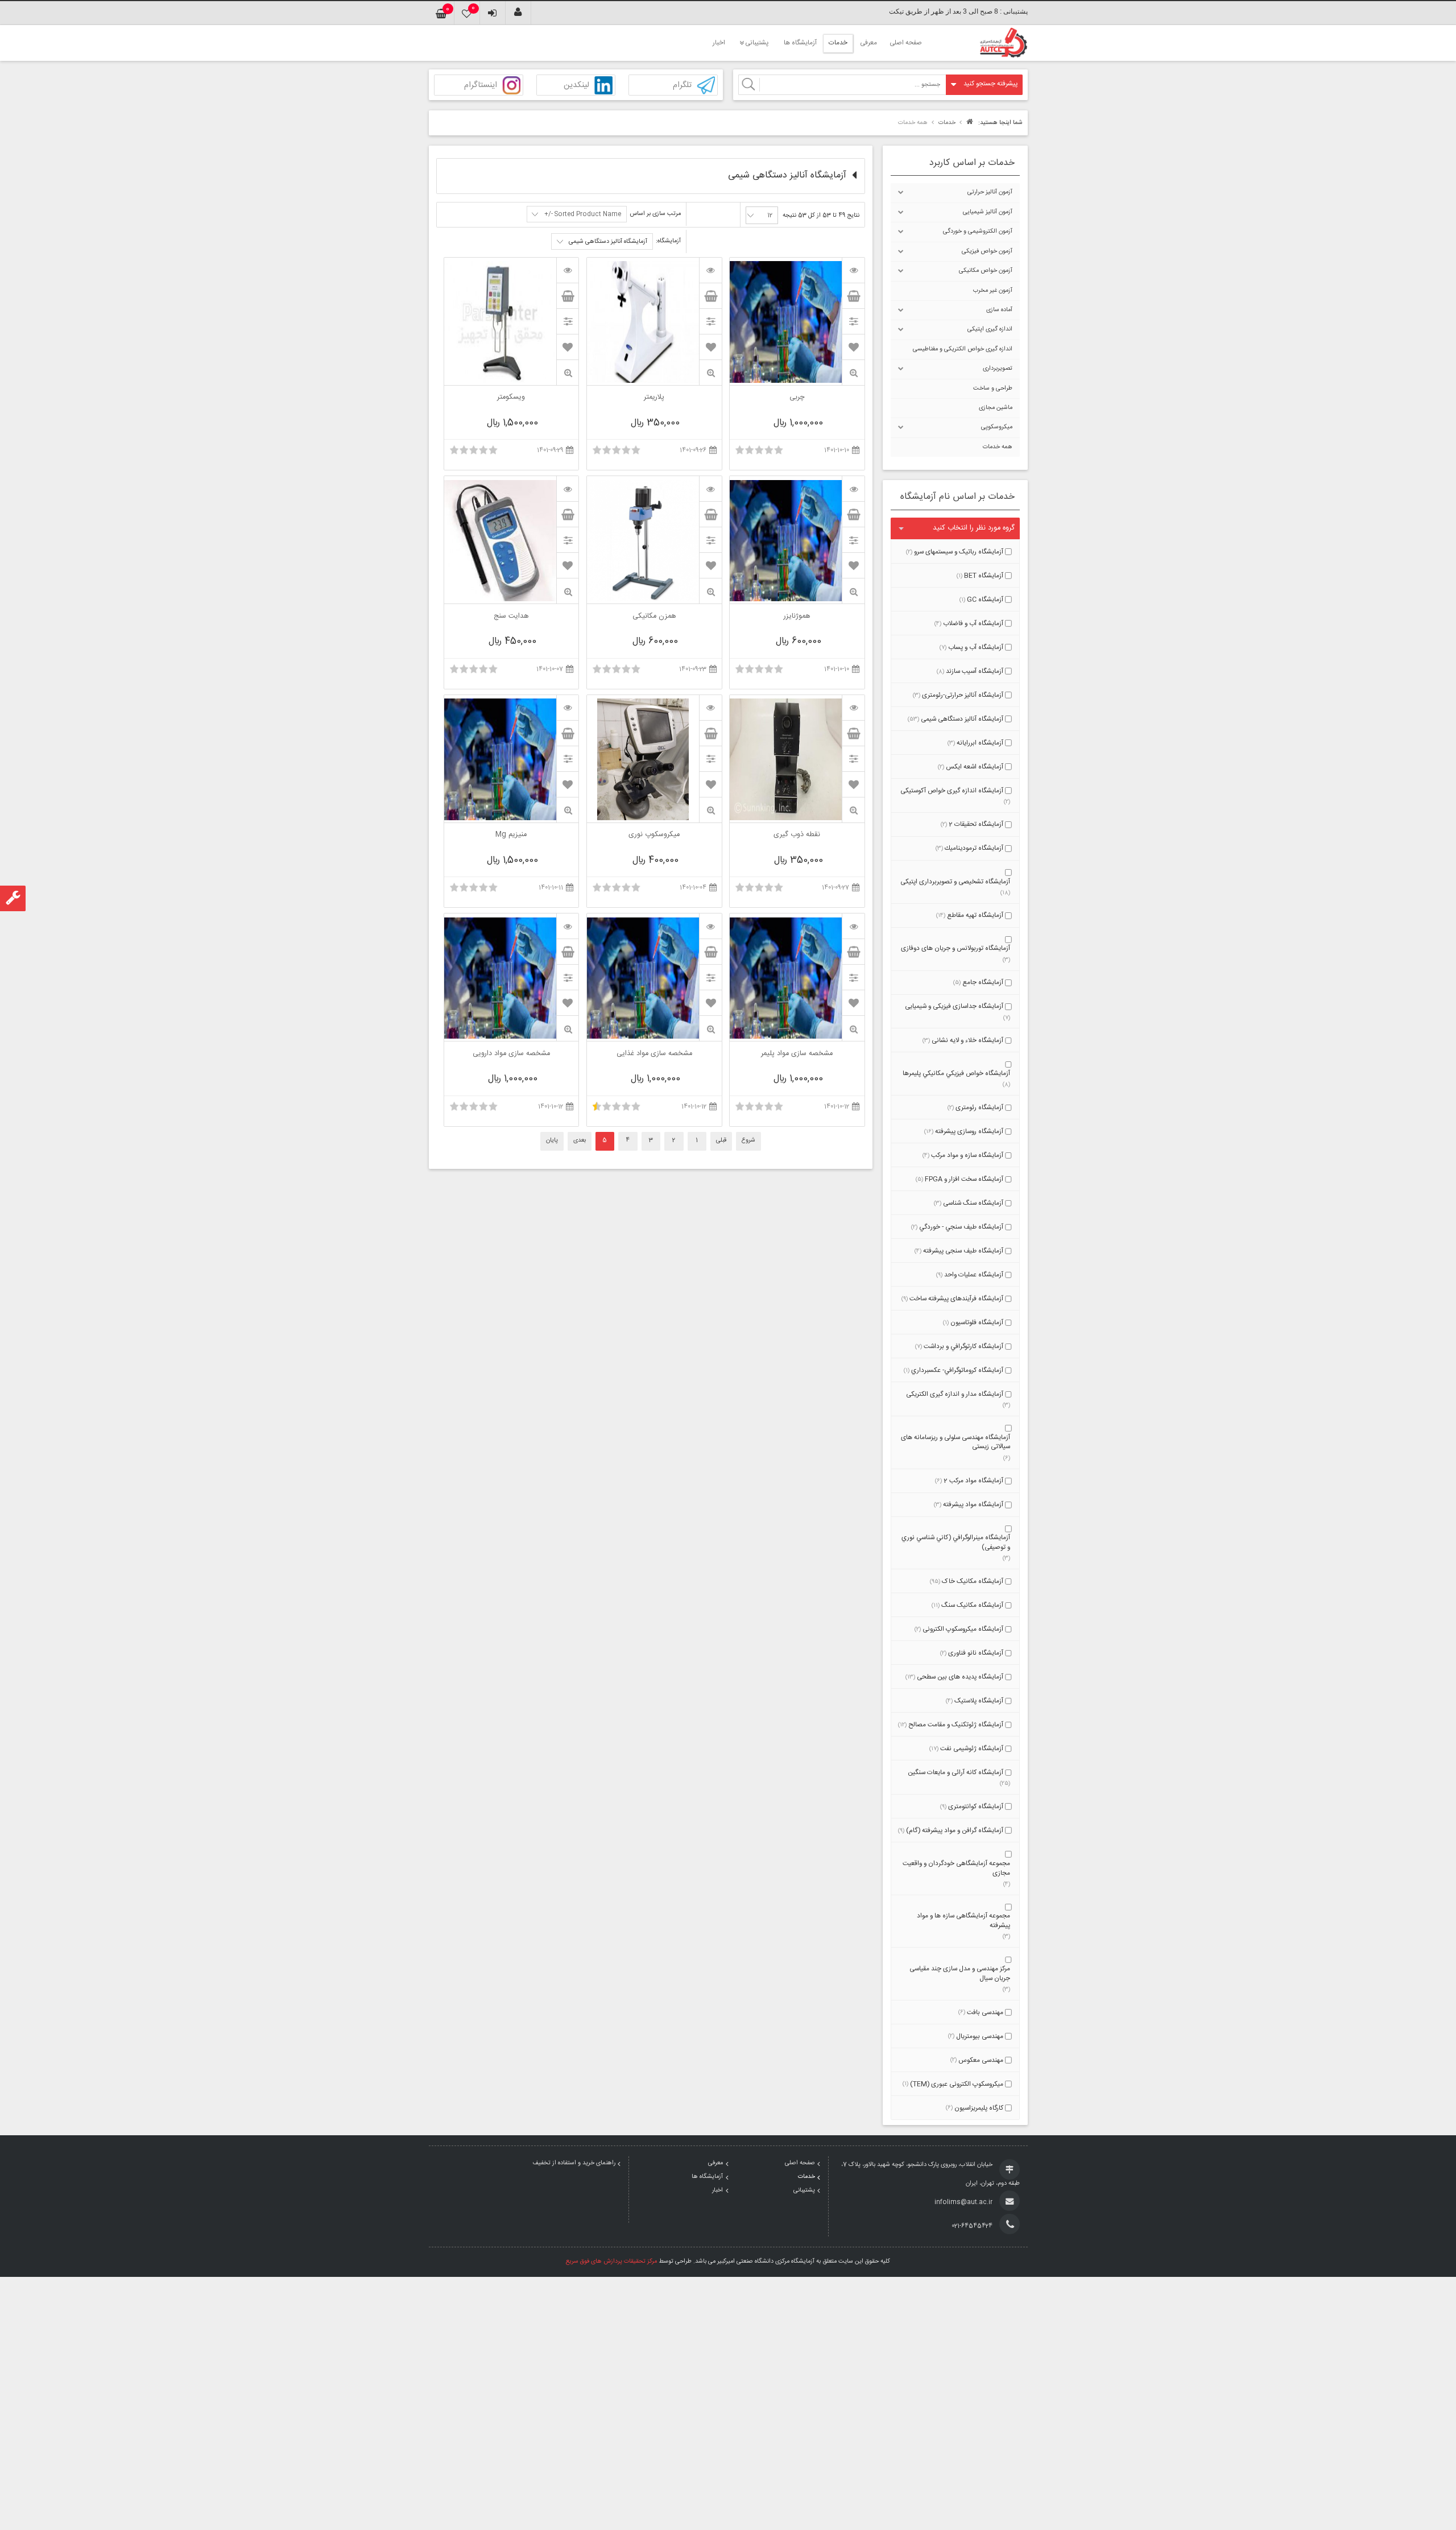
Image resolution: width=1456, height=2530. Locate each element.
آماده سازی (999, 310)
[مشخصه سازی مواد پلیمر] (853, 926)
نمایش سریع (853, 373)
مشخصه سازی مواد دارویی (511, 1055)
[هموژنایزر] (853, 489)
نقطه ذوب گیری (797, 836)
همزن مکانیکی (654, 617)
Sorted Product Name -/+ (583, 214)
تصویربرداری (998, 369)
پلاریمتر (654, 398)
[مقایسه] (853, 321)
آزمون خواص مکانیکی (986, 271)
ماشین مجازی (996, 408)
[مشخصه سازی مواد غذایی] (710, 926)
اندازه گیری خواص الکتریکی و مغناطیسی (963, 349)
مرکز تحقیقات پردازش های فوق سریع (611, 2262)
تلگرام (682, 86)
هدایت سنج (511, 617)
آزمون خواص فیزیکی (987, 251)
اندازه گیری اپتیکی (990, 329)
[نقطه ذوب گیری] (853, 708)
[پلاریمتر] (710, 270)
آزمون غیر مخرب (993, 291)
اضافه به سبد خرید (853, 296)
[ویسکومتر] (568, 270)
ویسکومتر (511, 398)
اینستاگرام (481, 86)
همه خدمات (998, 447)
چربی (797, 398)
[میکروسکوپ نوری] (710, 708)
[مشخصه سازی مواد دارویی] (568, 926)
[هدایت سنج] (568, 489)
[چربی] (853, 270)
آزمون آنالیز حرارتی (990, 192)
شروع (748, 1140)
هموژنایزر (797, 617)
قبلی (721, 1140)
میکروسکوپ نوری (654, 836)
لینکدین (576, 86)
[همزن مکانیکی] (710, 489)
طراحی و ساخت (993, 388)
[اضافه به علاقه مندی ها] (854, 347)
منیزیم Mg (511, 836)
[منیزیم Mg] (568, 708)
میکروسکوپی (997, 427)
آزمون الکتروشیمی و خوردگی (978, 231)
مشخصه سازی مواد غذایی (654, 1055)
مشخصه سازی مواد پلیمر (797, 1055)
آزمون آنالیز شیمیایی (988, 212)
